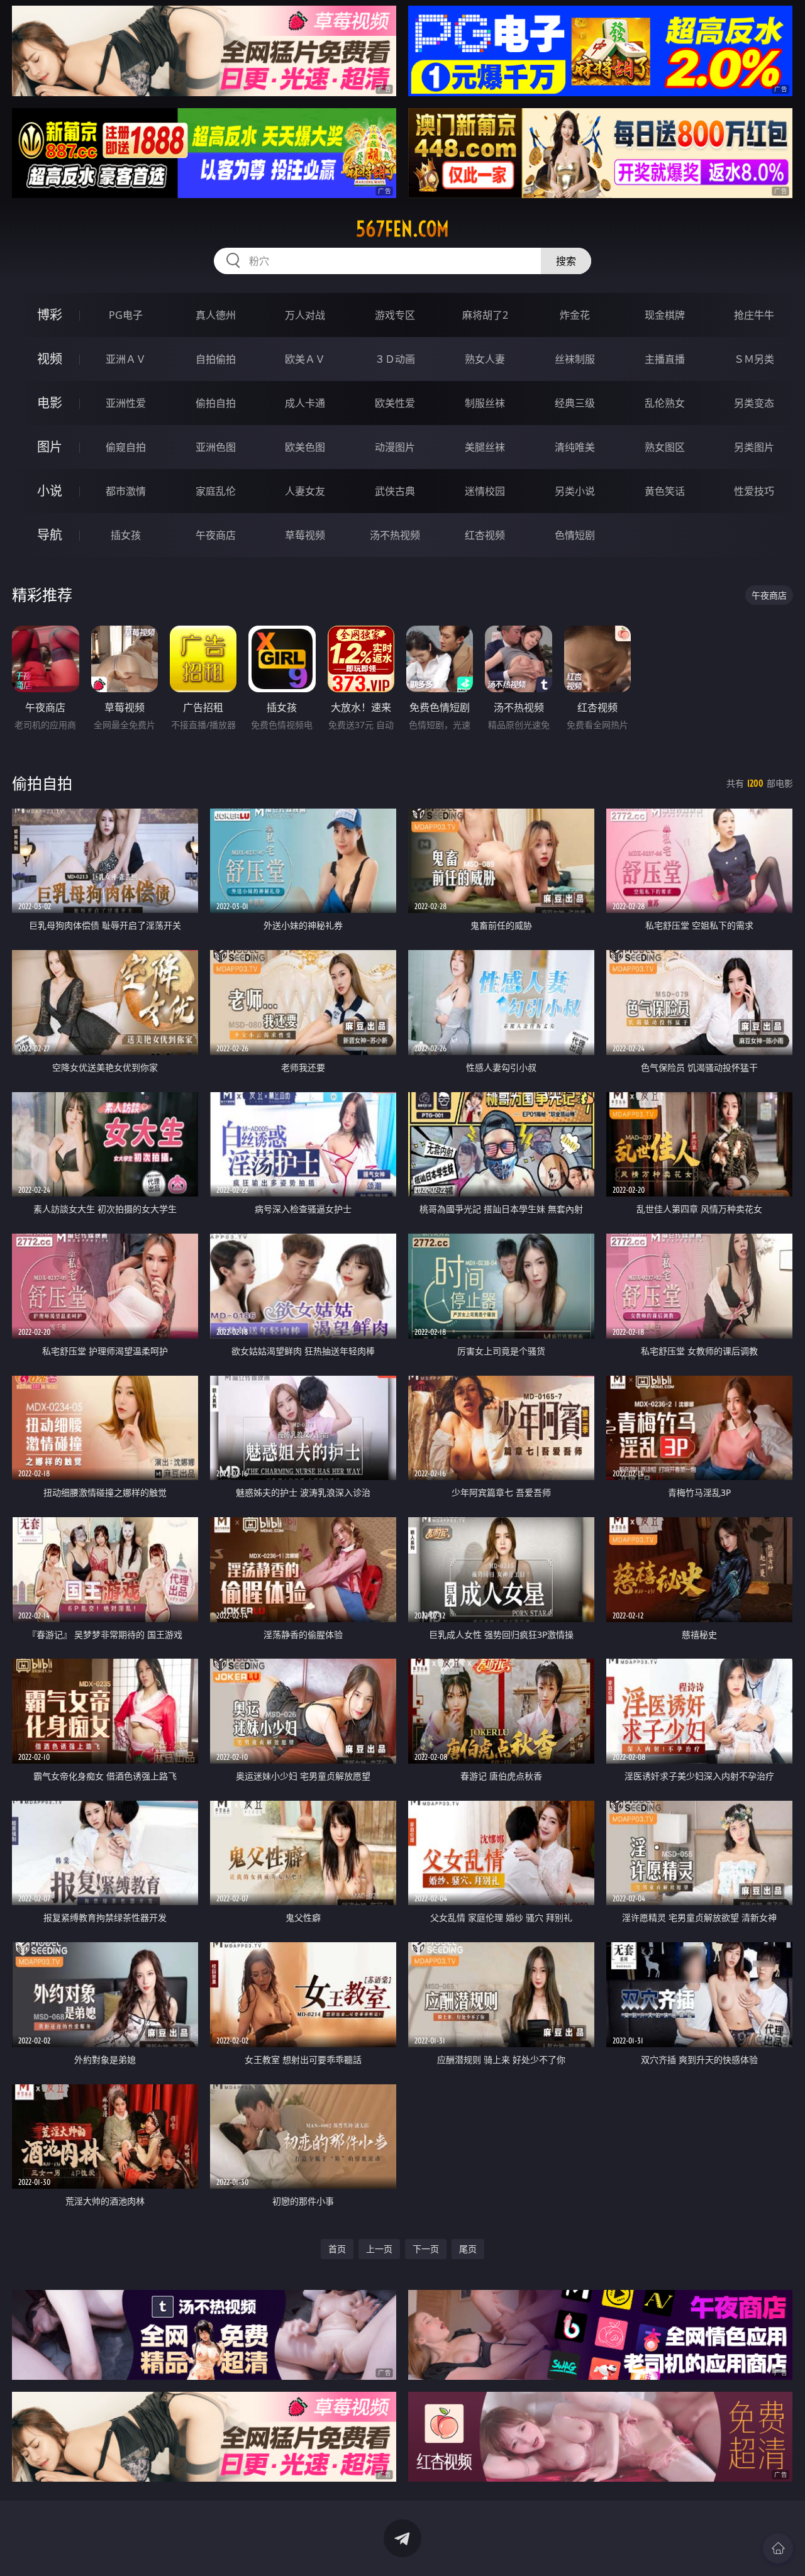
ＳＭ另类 (754, 359)
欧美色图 (305, 447)
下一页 (426, 2249)
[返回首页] (778, 2548)
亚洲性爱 (126, 403)
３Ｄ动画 (395, 359)
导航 (50, 535)
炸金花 (575, 315)
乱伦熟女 (665, 403)
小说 (50, 491)
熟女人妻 (485, 359)
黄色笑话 (665, 491)
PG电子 (126, 315)
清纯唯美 (575, 447)
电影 (50, 403)
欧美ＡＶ (305, 359)
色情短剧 (575, 535)
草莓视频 (305, 535)
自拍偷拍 (216, 359)
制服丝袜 (485, 403)
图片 (50, 447)
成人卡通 (305, 403)
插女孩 (126, 535)
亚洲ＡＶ (126, 359)
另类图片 (754, 447)
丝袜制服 (575, 359)
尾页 (468, 2249)
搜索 (566, 261)
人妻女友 (305, 491)
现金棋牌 (665, 315)
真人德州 (216, 315)
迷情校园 (485, 491)
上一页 (379, 2249)
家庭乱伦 (216, 491)
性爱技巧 (754, 491)
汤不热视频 (395, 535)
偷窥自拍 (126, 447)
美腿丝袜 (485, 447)
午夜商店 (216, 535)
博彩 (50, 315)
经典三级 (575, 403)
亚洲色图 (216, 447)
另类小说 (575, 491)
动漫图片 (395, 447)
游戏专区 (395, 315)
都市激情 (126, 491)
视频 (50, 359)
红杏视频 (485, 535)
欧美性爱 (395, 403)
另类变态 (754, 403)
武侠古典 (395, 491)
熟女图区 (665, 447)
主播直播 (665, 359)
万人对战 (305, 315)
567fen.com (402, 229)
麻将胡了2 (485, 315)
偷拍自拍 (216, 403)
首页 (337, 2249)
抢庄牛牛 (754, 315)
